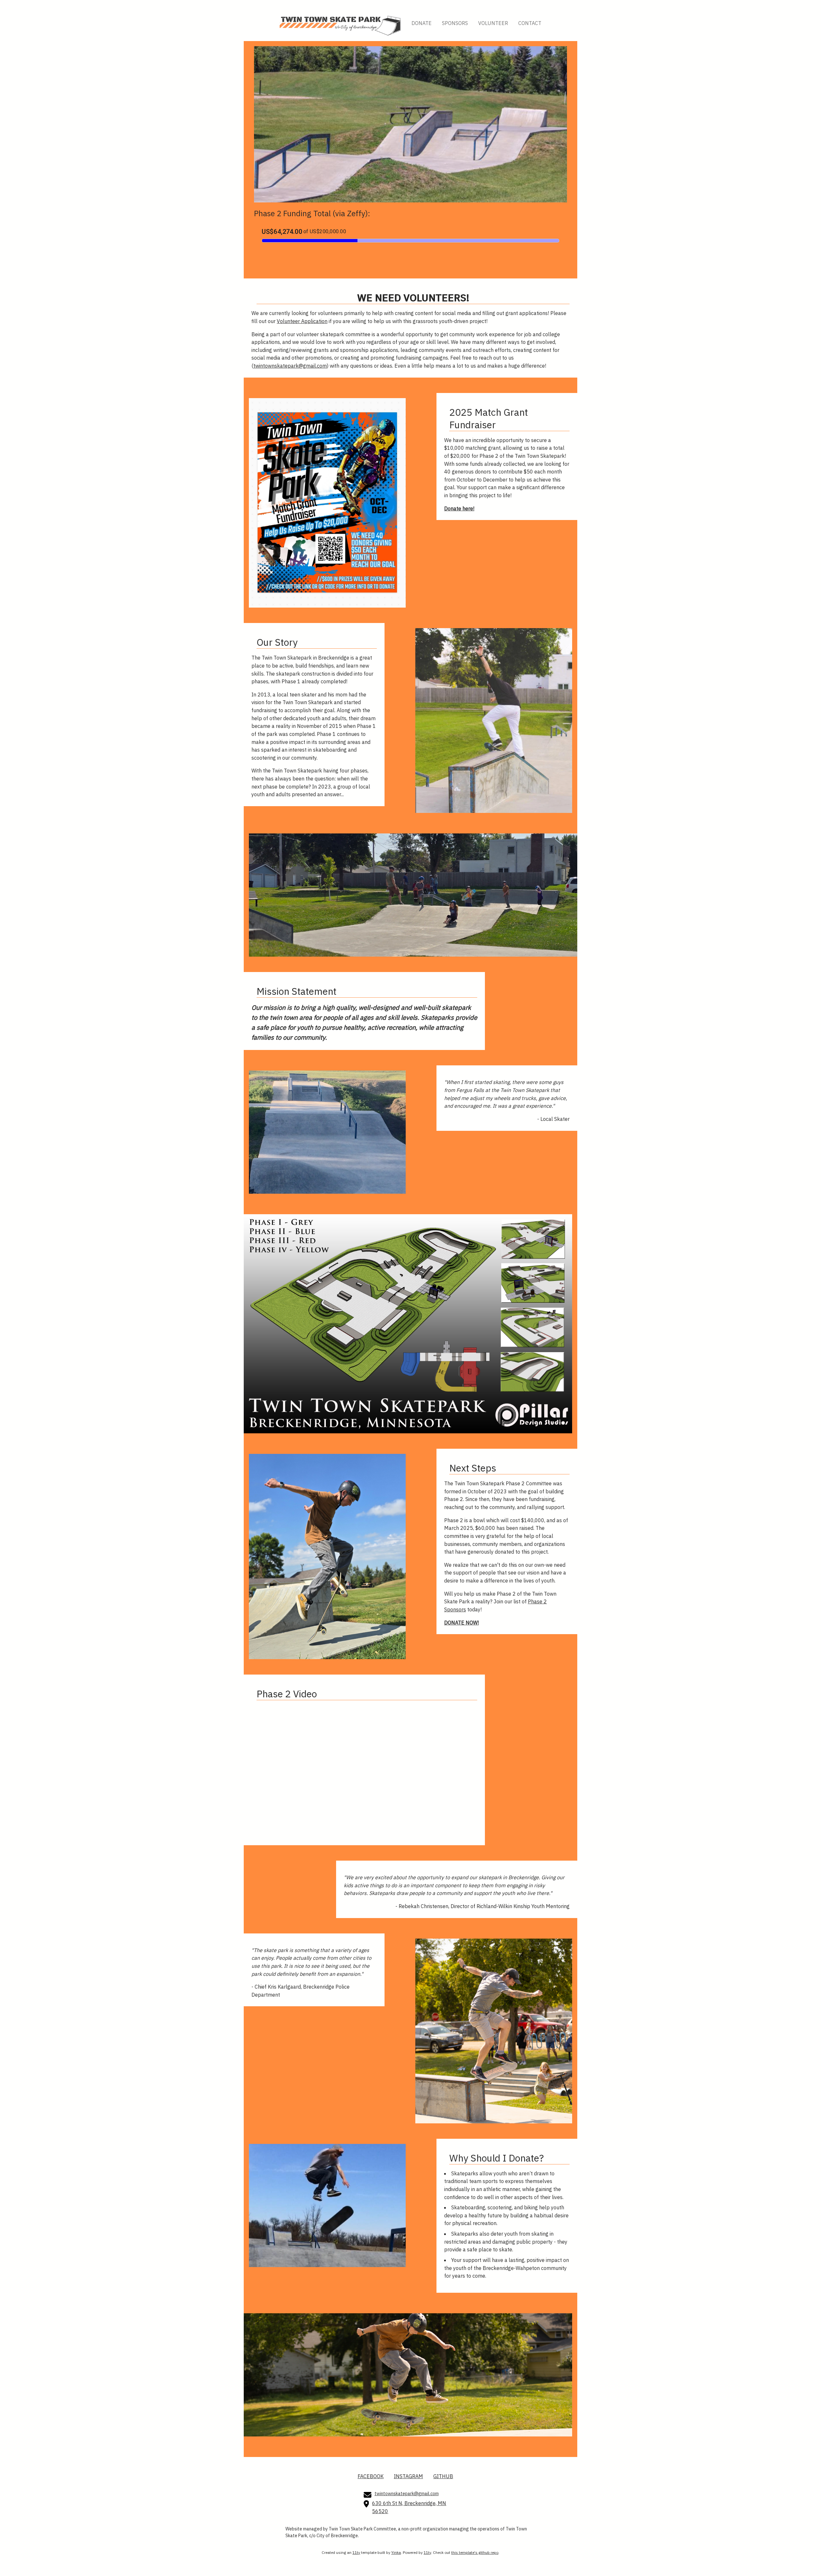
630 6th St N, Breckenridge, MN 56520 (409, 2507)
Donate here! (459, 508)
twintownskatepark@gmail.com (290, 366)
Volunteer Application (302, 321)
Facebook (371, 2476)
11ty (356, 2552)
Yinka (396, 2552)
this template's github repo (475, 2552)
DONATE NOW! (461, 1623)
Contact (530, 23)
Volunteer (493, 23)
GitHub (443, 2476)
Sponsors (455, 23)
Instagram (408, 2476)
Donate (422, 23)
